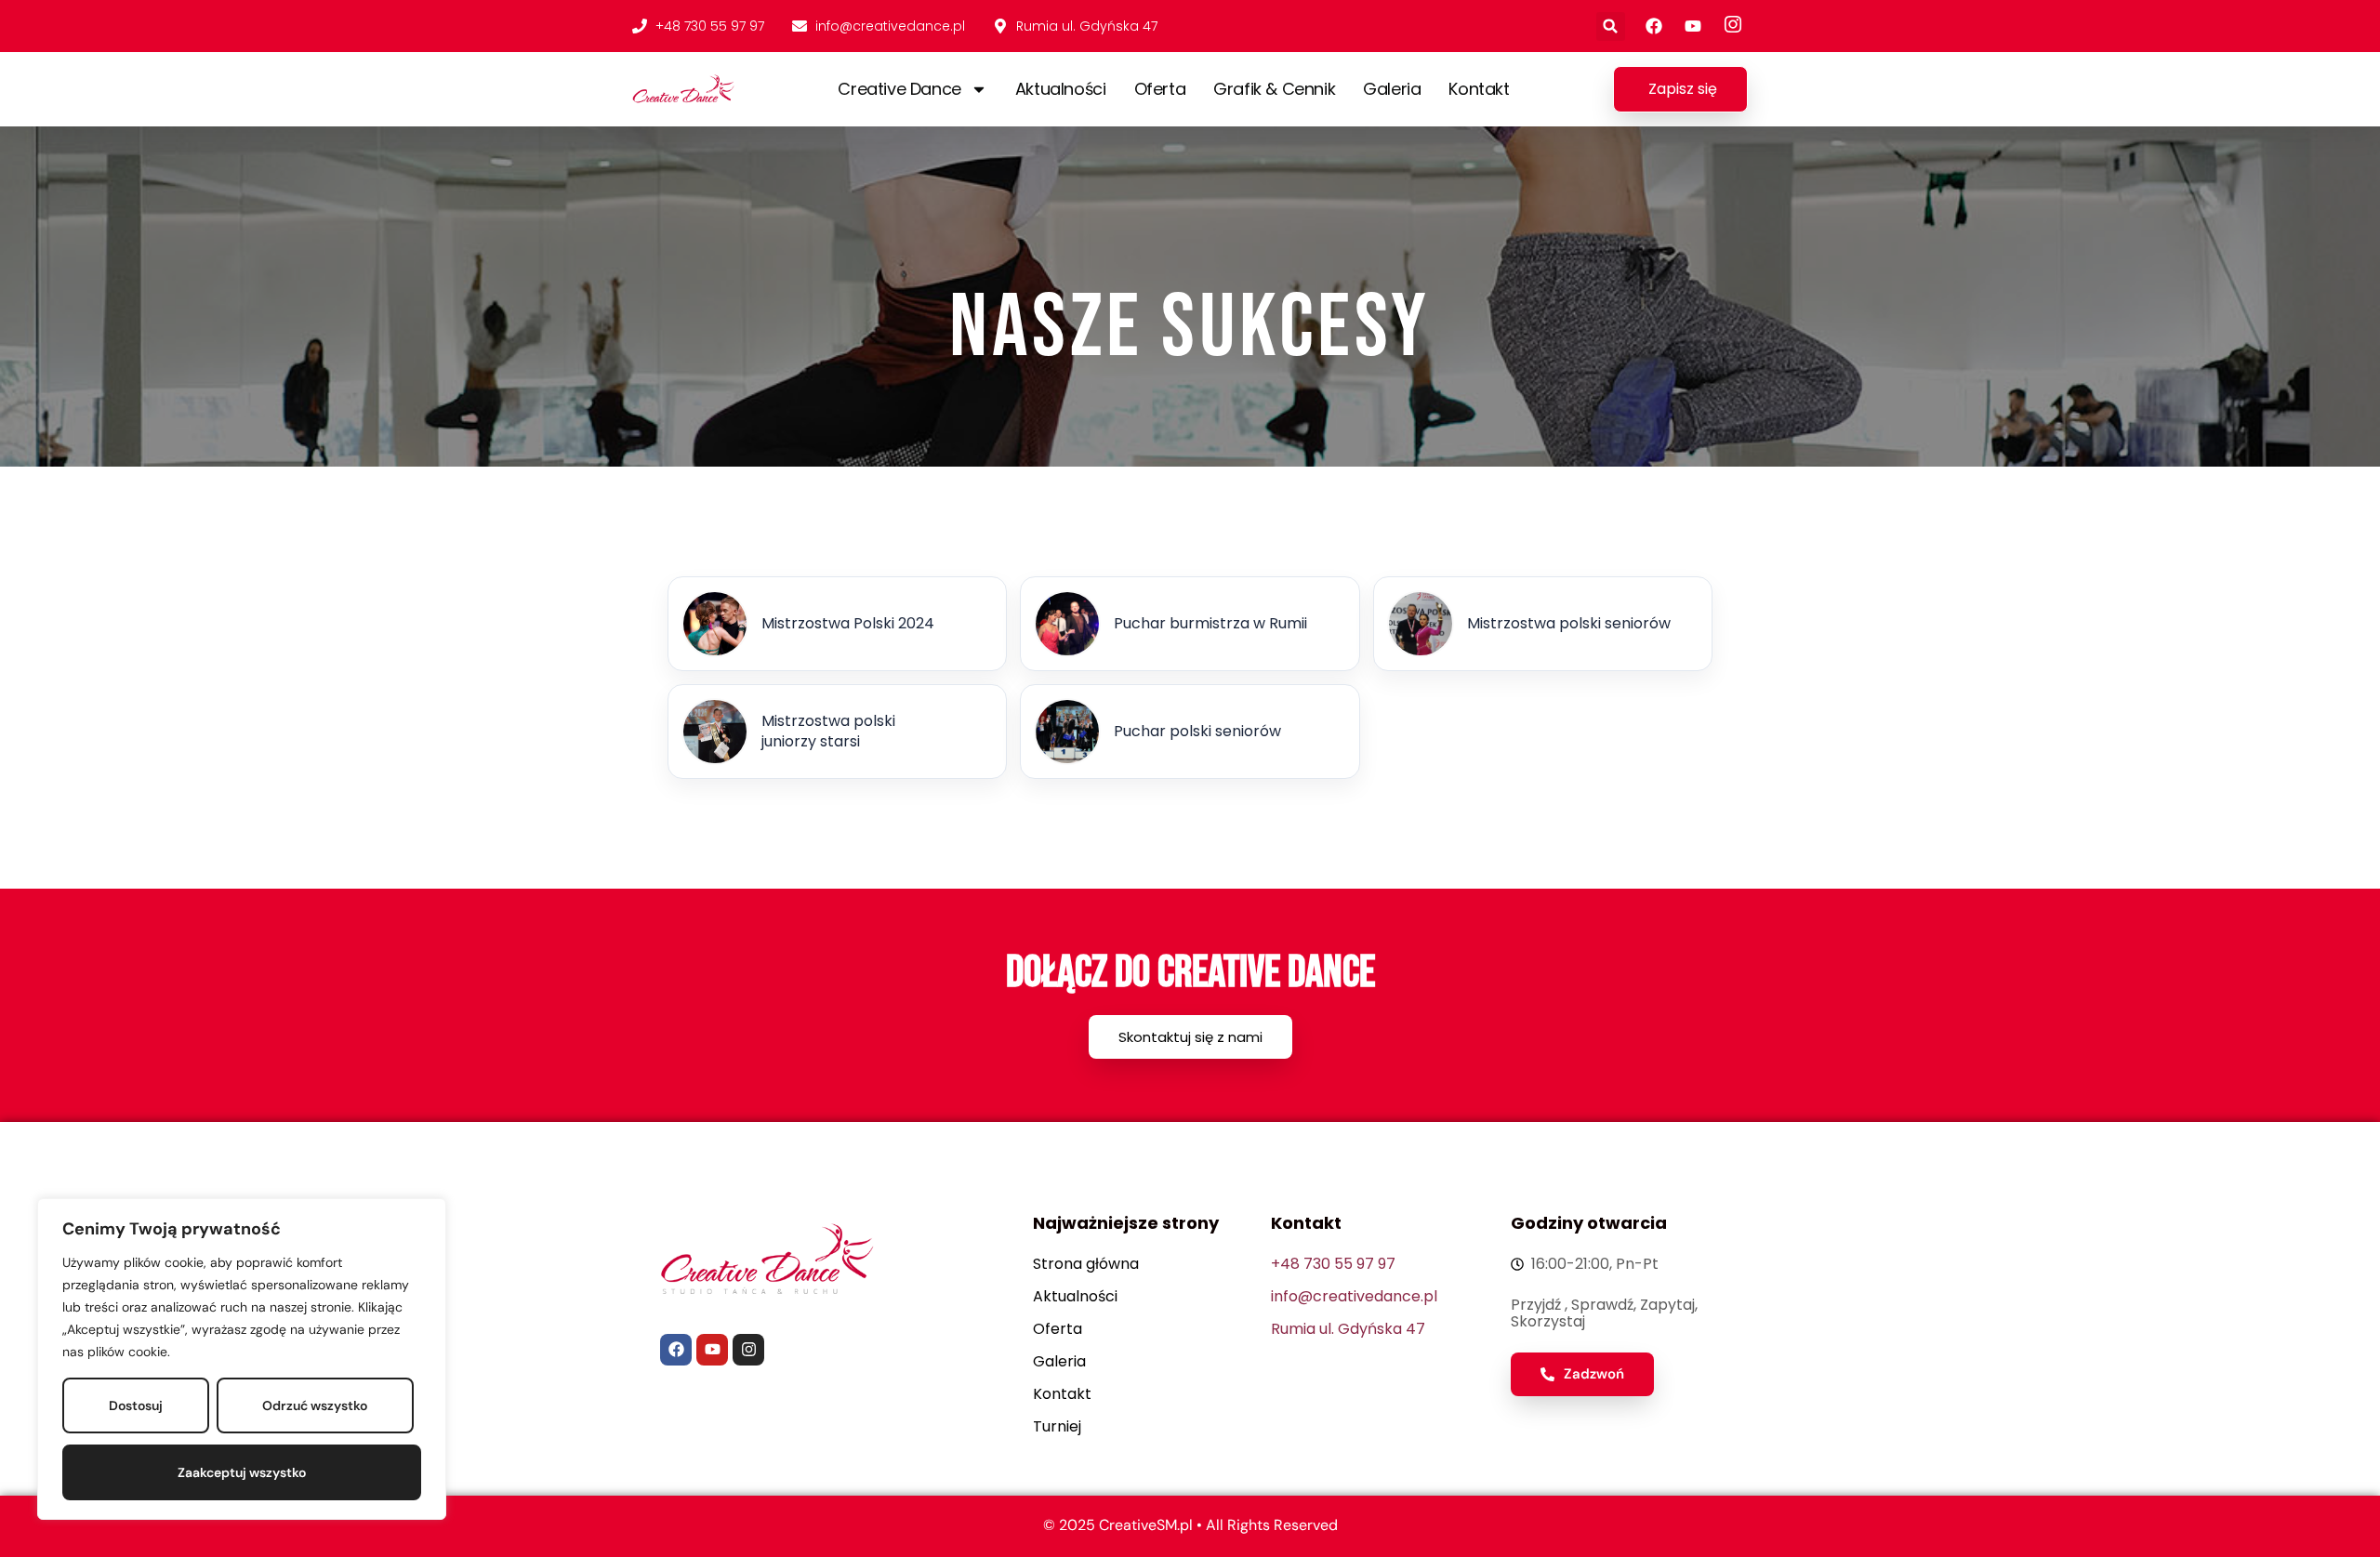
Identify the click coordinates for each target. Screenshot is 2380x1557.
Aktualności (1061, 89)
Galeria (1392, 89)
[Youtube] (712, 1350)
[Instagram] (748, 1350)
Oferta (1160, 89)
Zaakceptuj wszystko (242, 1472)
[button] (1611, 26)
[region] (242, 1359)
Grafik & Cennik (1274, 89)
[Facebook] (676, 1350)
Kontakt (1479, 89)
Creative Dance (899, 89)
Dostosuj (136, 1405)
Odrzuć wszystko (315, 1405)
